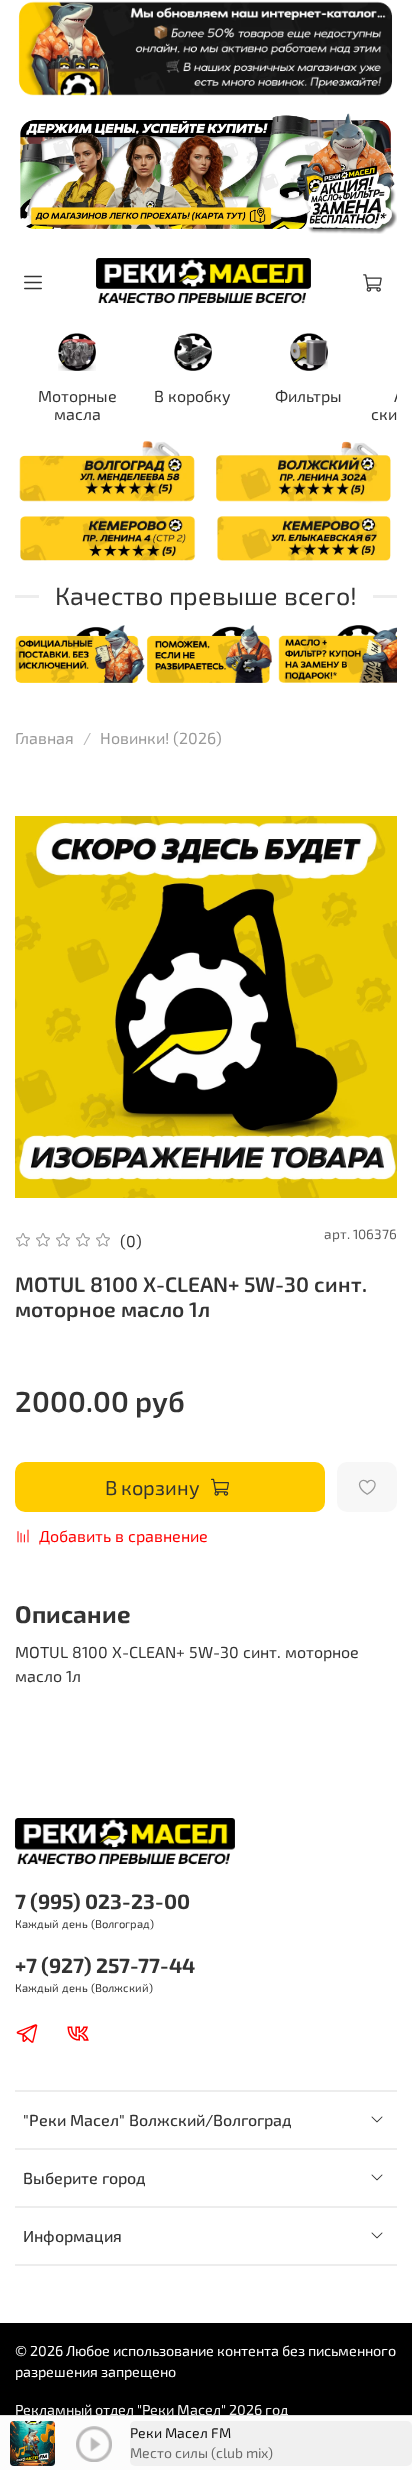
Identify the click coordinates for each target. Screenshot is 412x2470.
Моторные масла (77, 404)
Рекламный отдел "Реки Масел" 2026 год (151, 2409)
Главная (44, 737)
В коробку (192, 395)
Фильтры (308, 395)
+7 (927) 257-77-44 (105, 1964)
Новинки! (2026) (161, 737)
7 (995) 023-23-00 (102, 1900)
